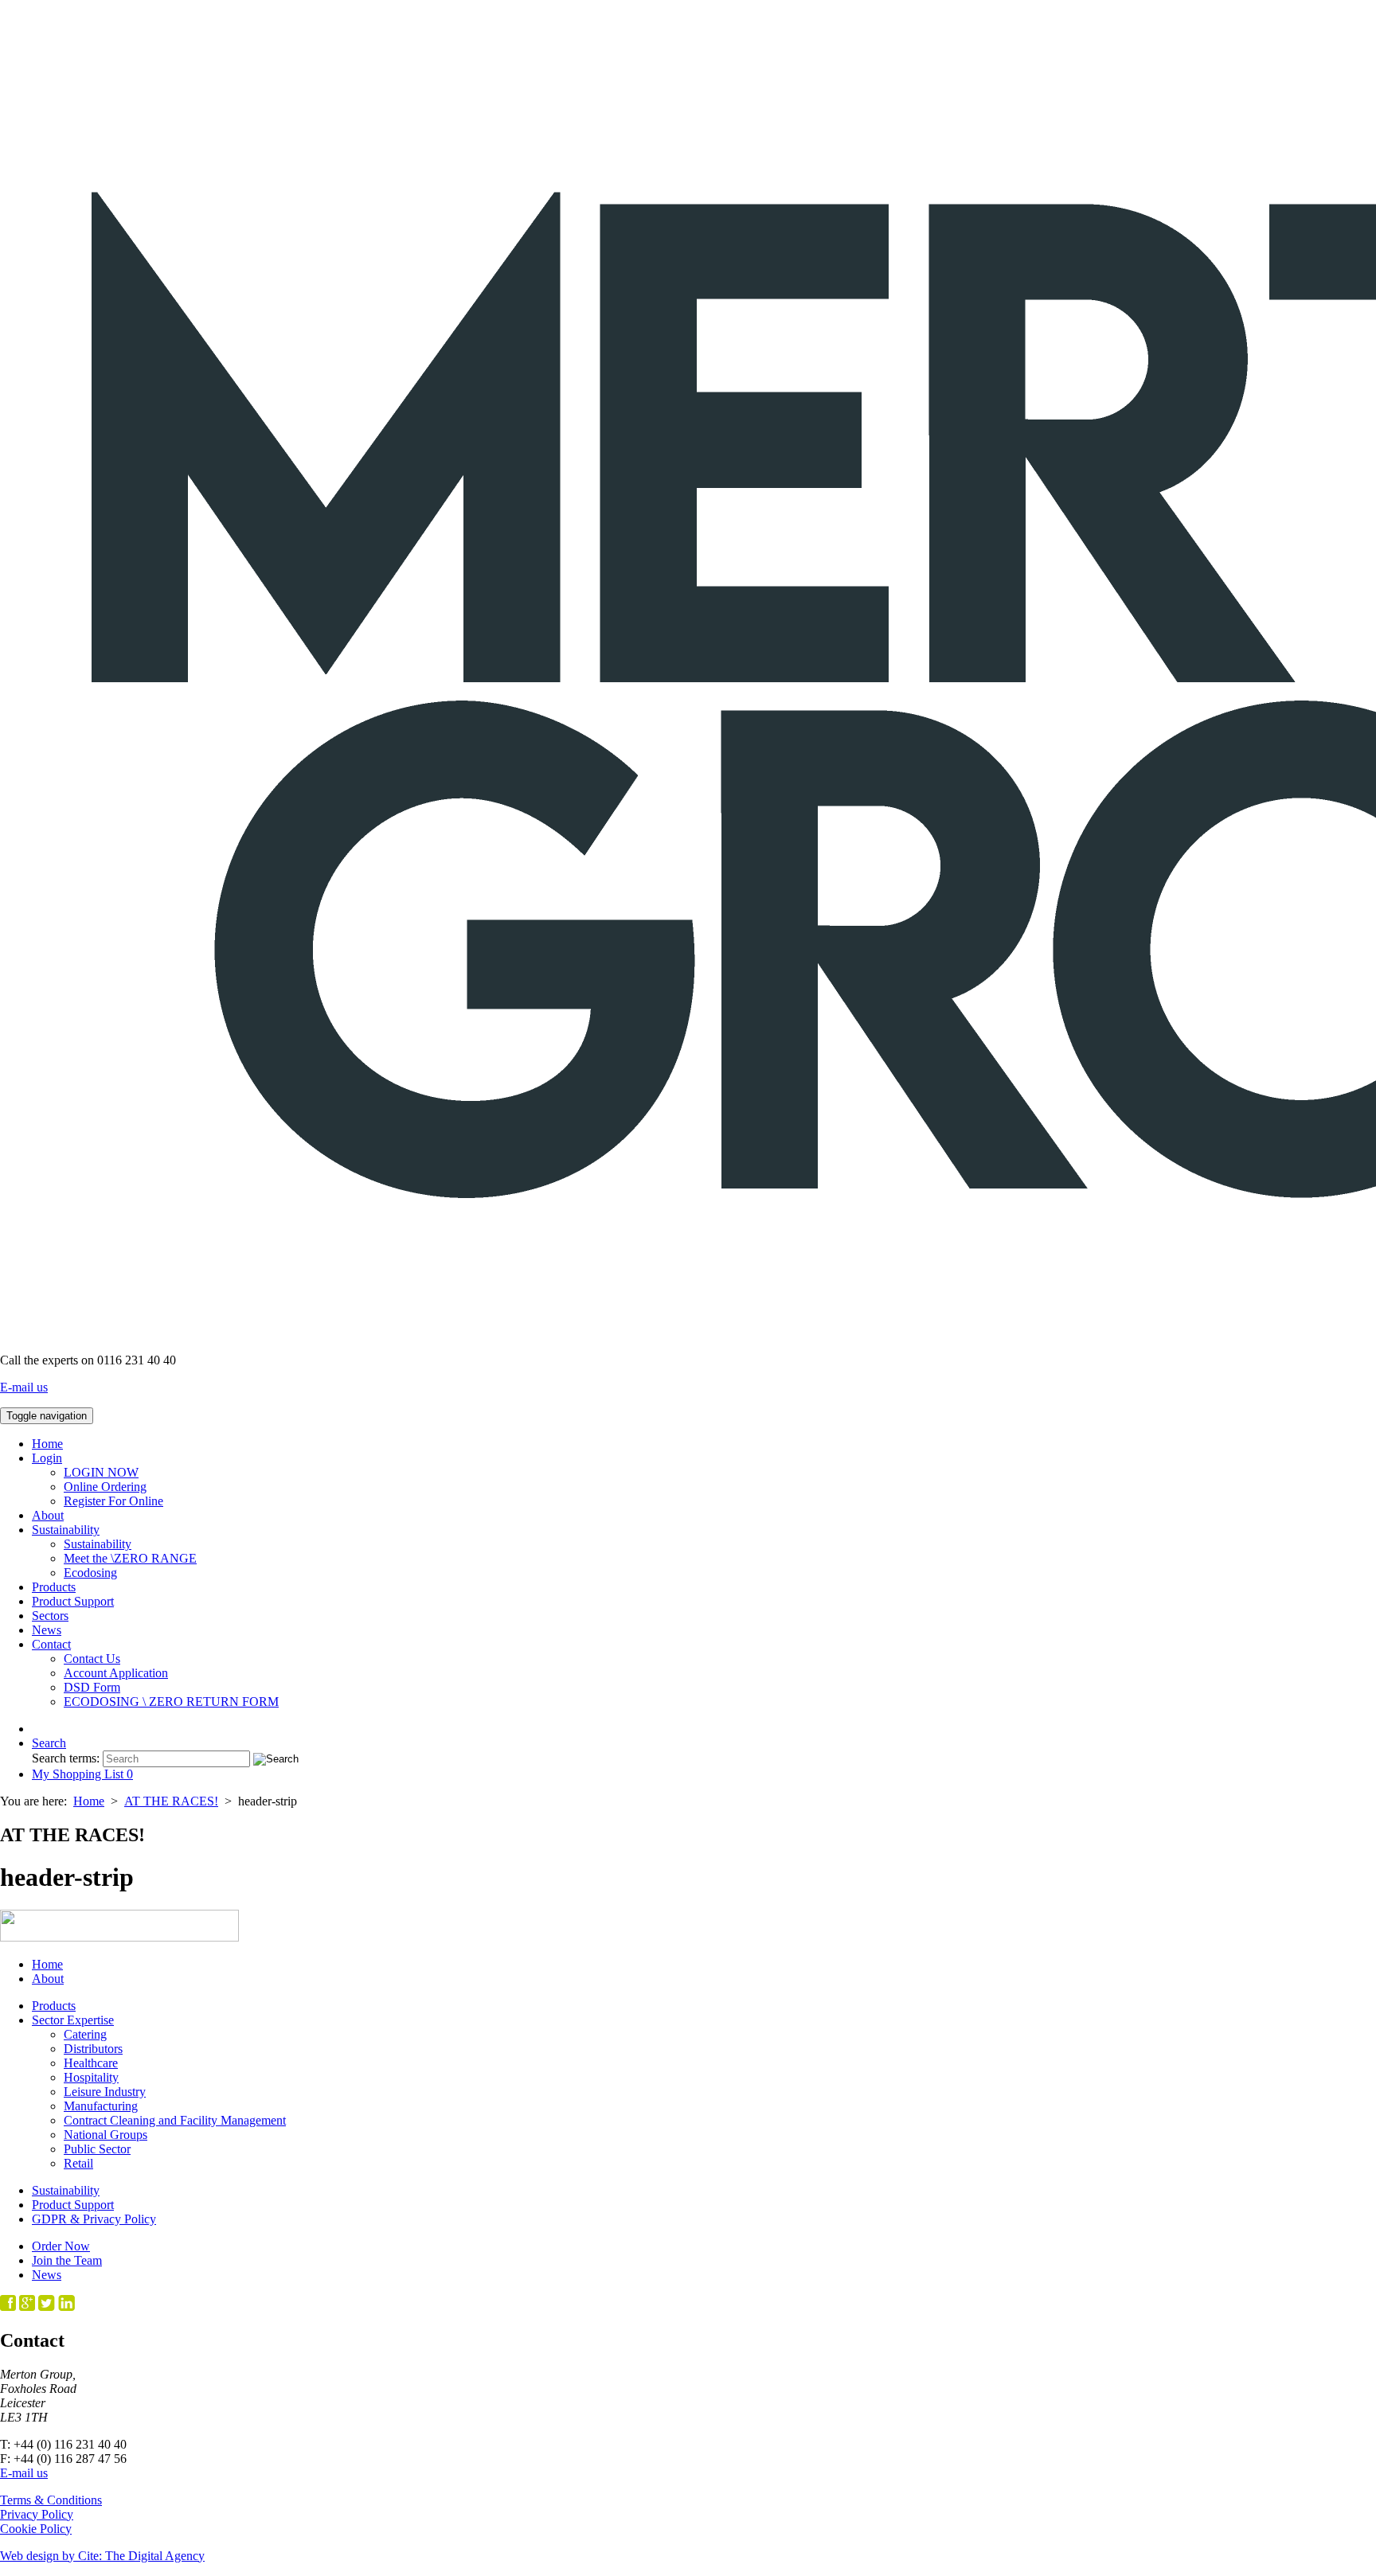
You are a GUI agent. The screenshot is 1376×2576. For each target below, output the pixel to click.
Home (47, 1444)
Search (49, 1743)
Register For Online (113, 1501)
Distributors (93, 2049)
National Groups (106, 2135)
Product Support (73, 1601)
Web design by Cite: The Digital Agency (102, 2556)
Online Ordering (105, 1487)
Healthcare (91, 2063)
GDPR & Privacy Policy (94, 2219)
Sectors (50, 1616)
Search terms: (66, 1758)
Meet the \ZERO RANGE (130, 1558)
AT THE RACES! (171, 1801)
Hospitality (91, 2077)
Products (54, 1587)
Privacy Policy (37, 2514)
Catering (85, 2034)
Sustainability (66, 1530)
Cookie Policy (36, 2529)
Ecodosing (90, 1573)
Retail (78, 2163)
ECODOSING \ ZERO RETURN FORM (171, 1702)
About (48, 1515)
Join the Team (67, 2260)
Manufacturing (101, 2106)
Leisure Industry (105, 2092)
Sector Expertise (73, 2020)
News (47, 1630)
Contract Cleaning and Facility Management (175, 2120)
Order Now (61, 2246)
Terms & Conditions (51, 2500)
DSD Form (92, 1687)
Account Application (116, 1673)
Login (47, 1458)
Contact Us (92, 1659)
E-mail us (24, 1387)
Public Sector (97, 2149)
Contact (51, 1644)
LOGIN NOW (101, 1472)
